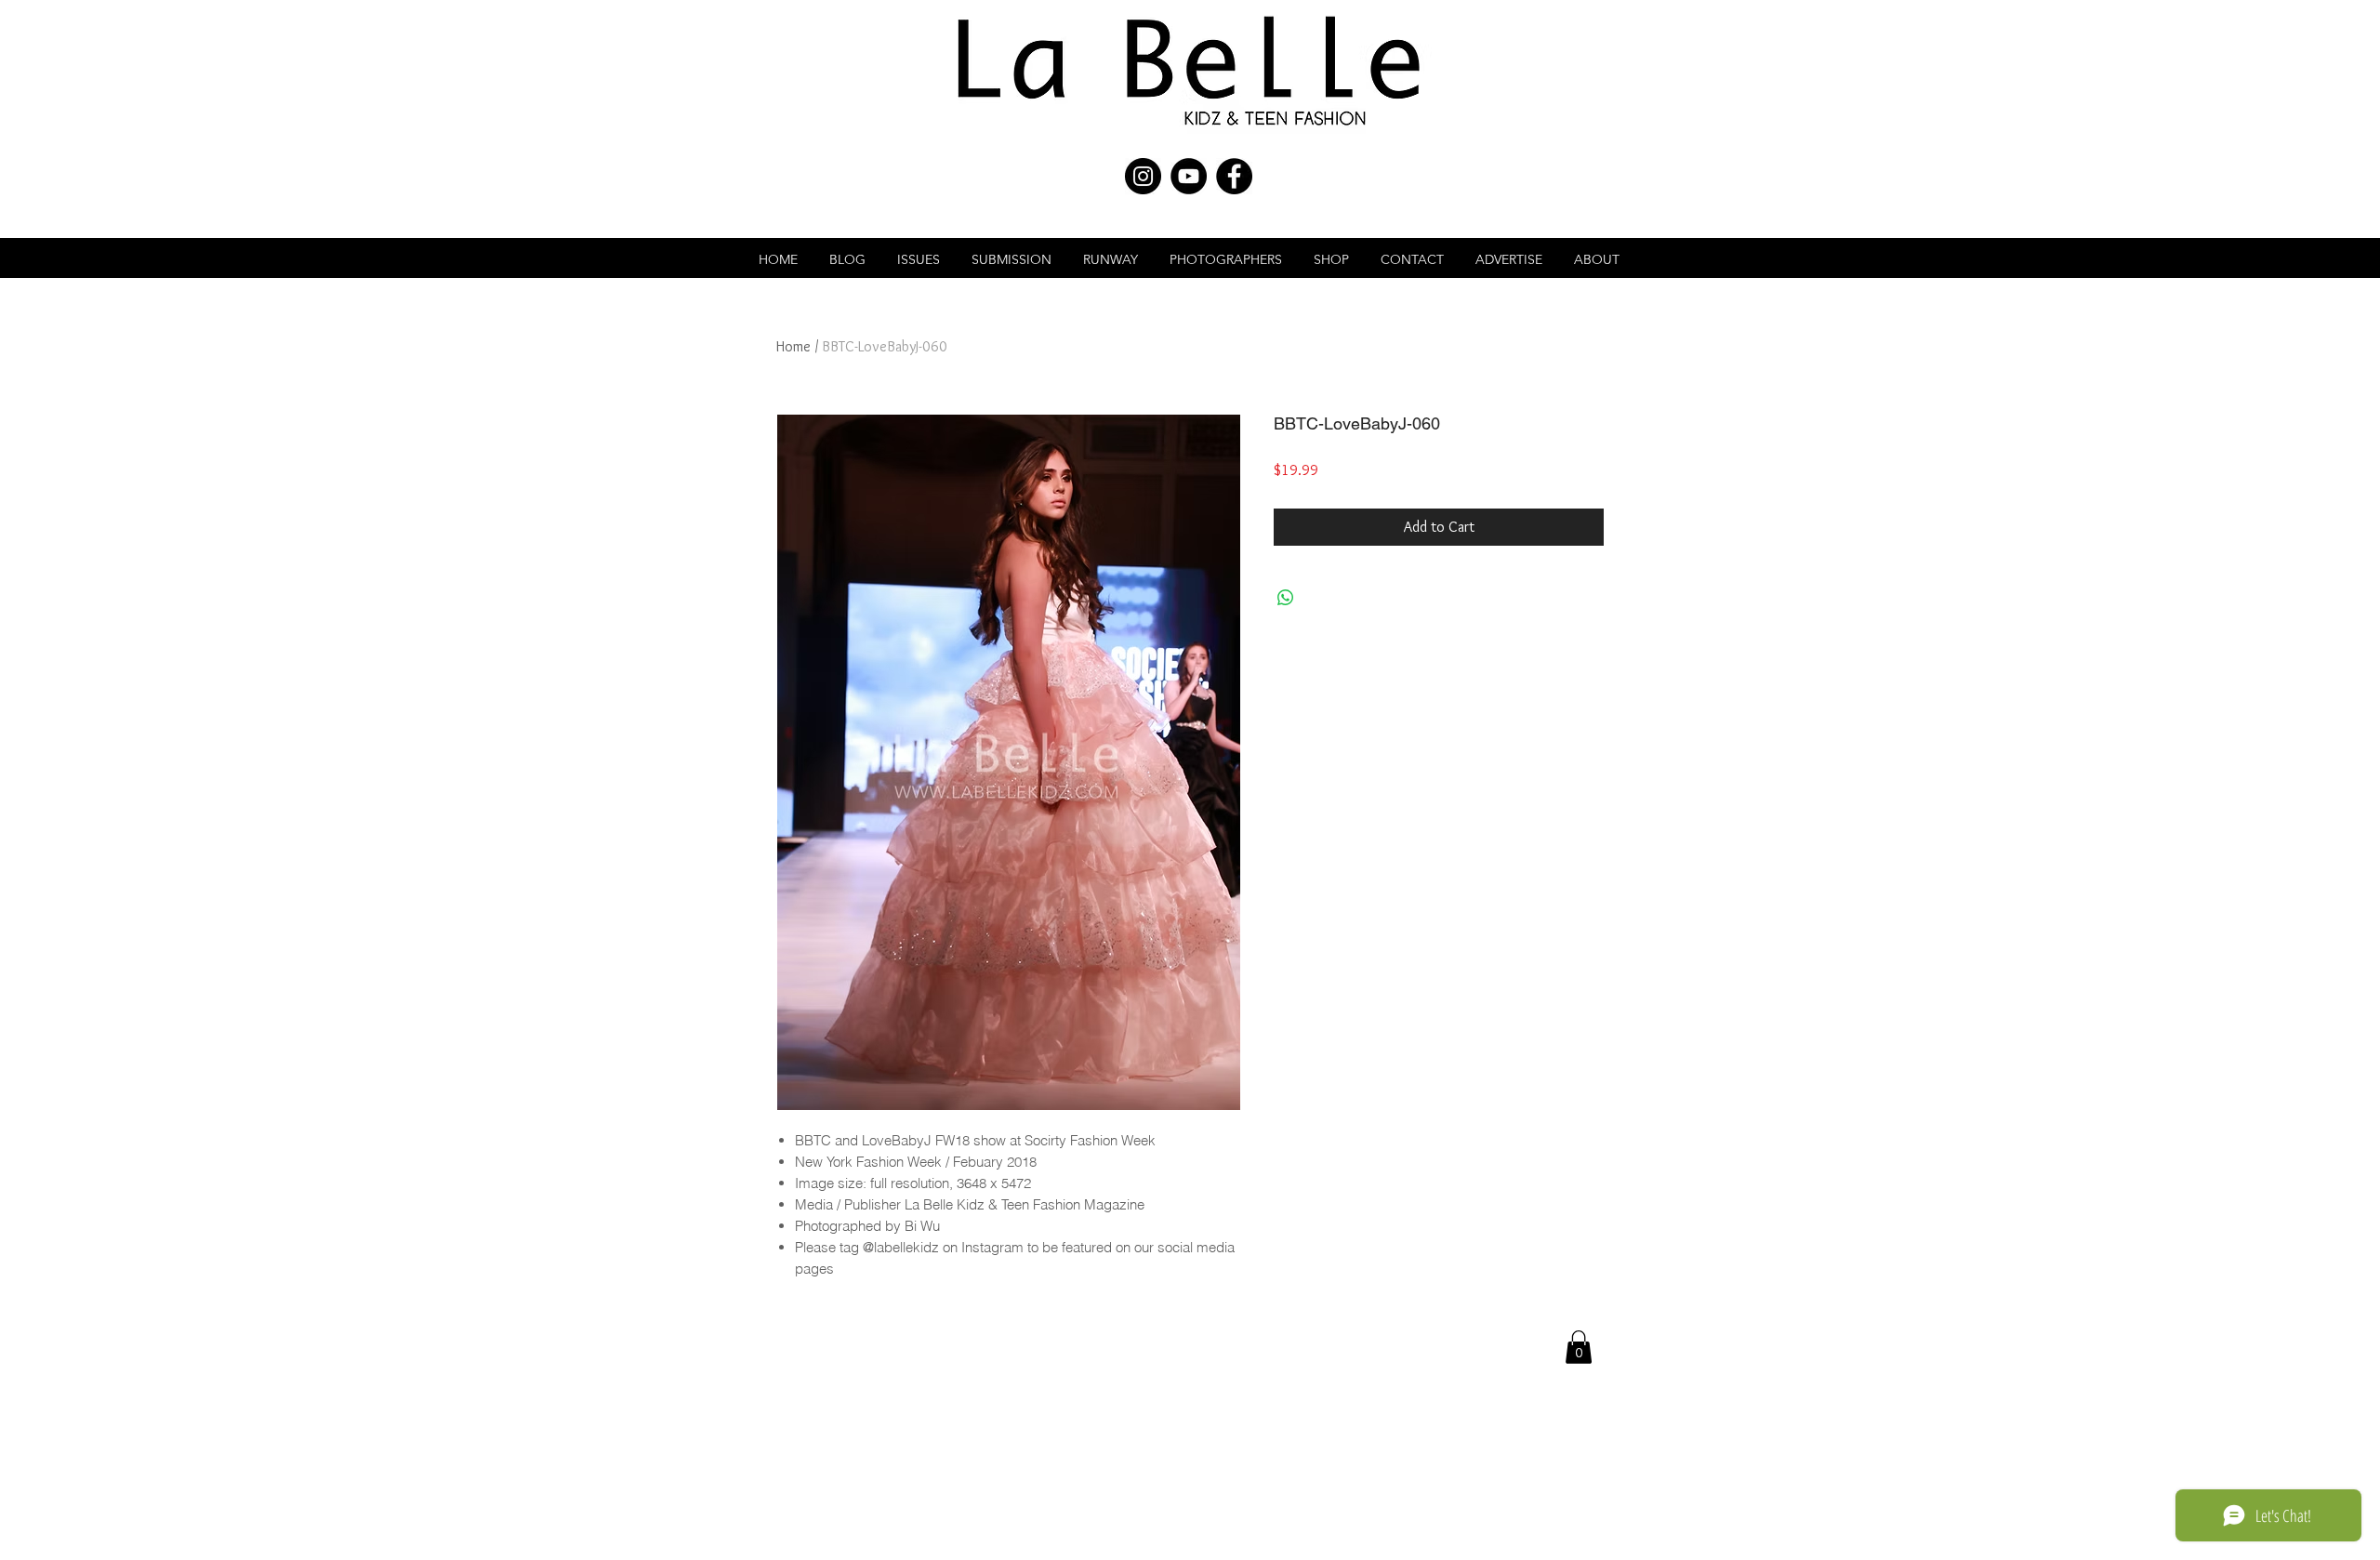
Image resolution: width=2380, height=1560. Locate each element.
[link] (1579, 1347)
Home (793, 346)
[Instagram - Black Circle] (1143, 176)
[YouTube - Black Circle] (1189, 176)
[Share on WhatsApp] (1286, 598)
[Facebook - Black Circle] (1234, 176)
